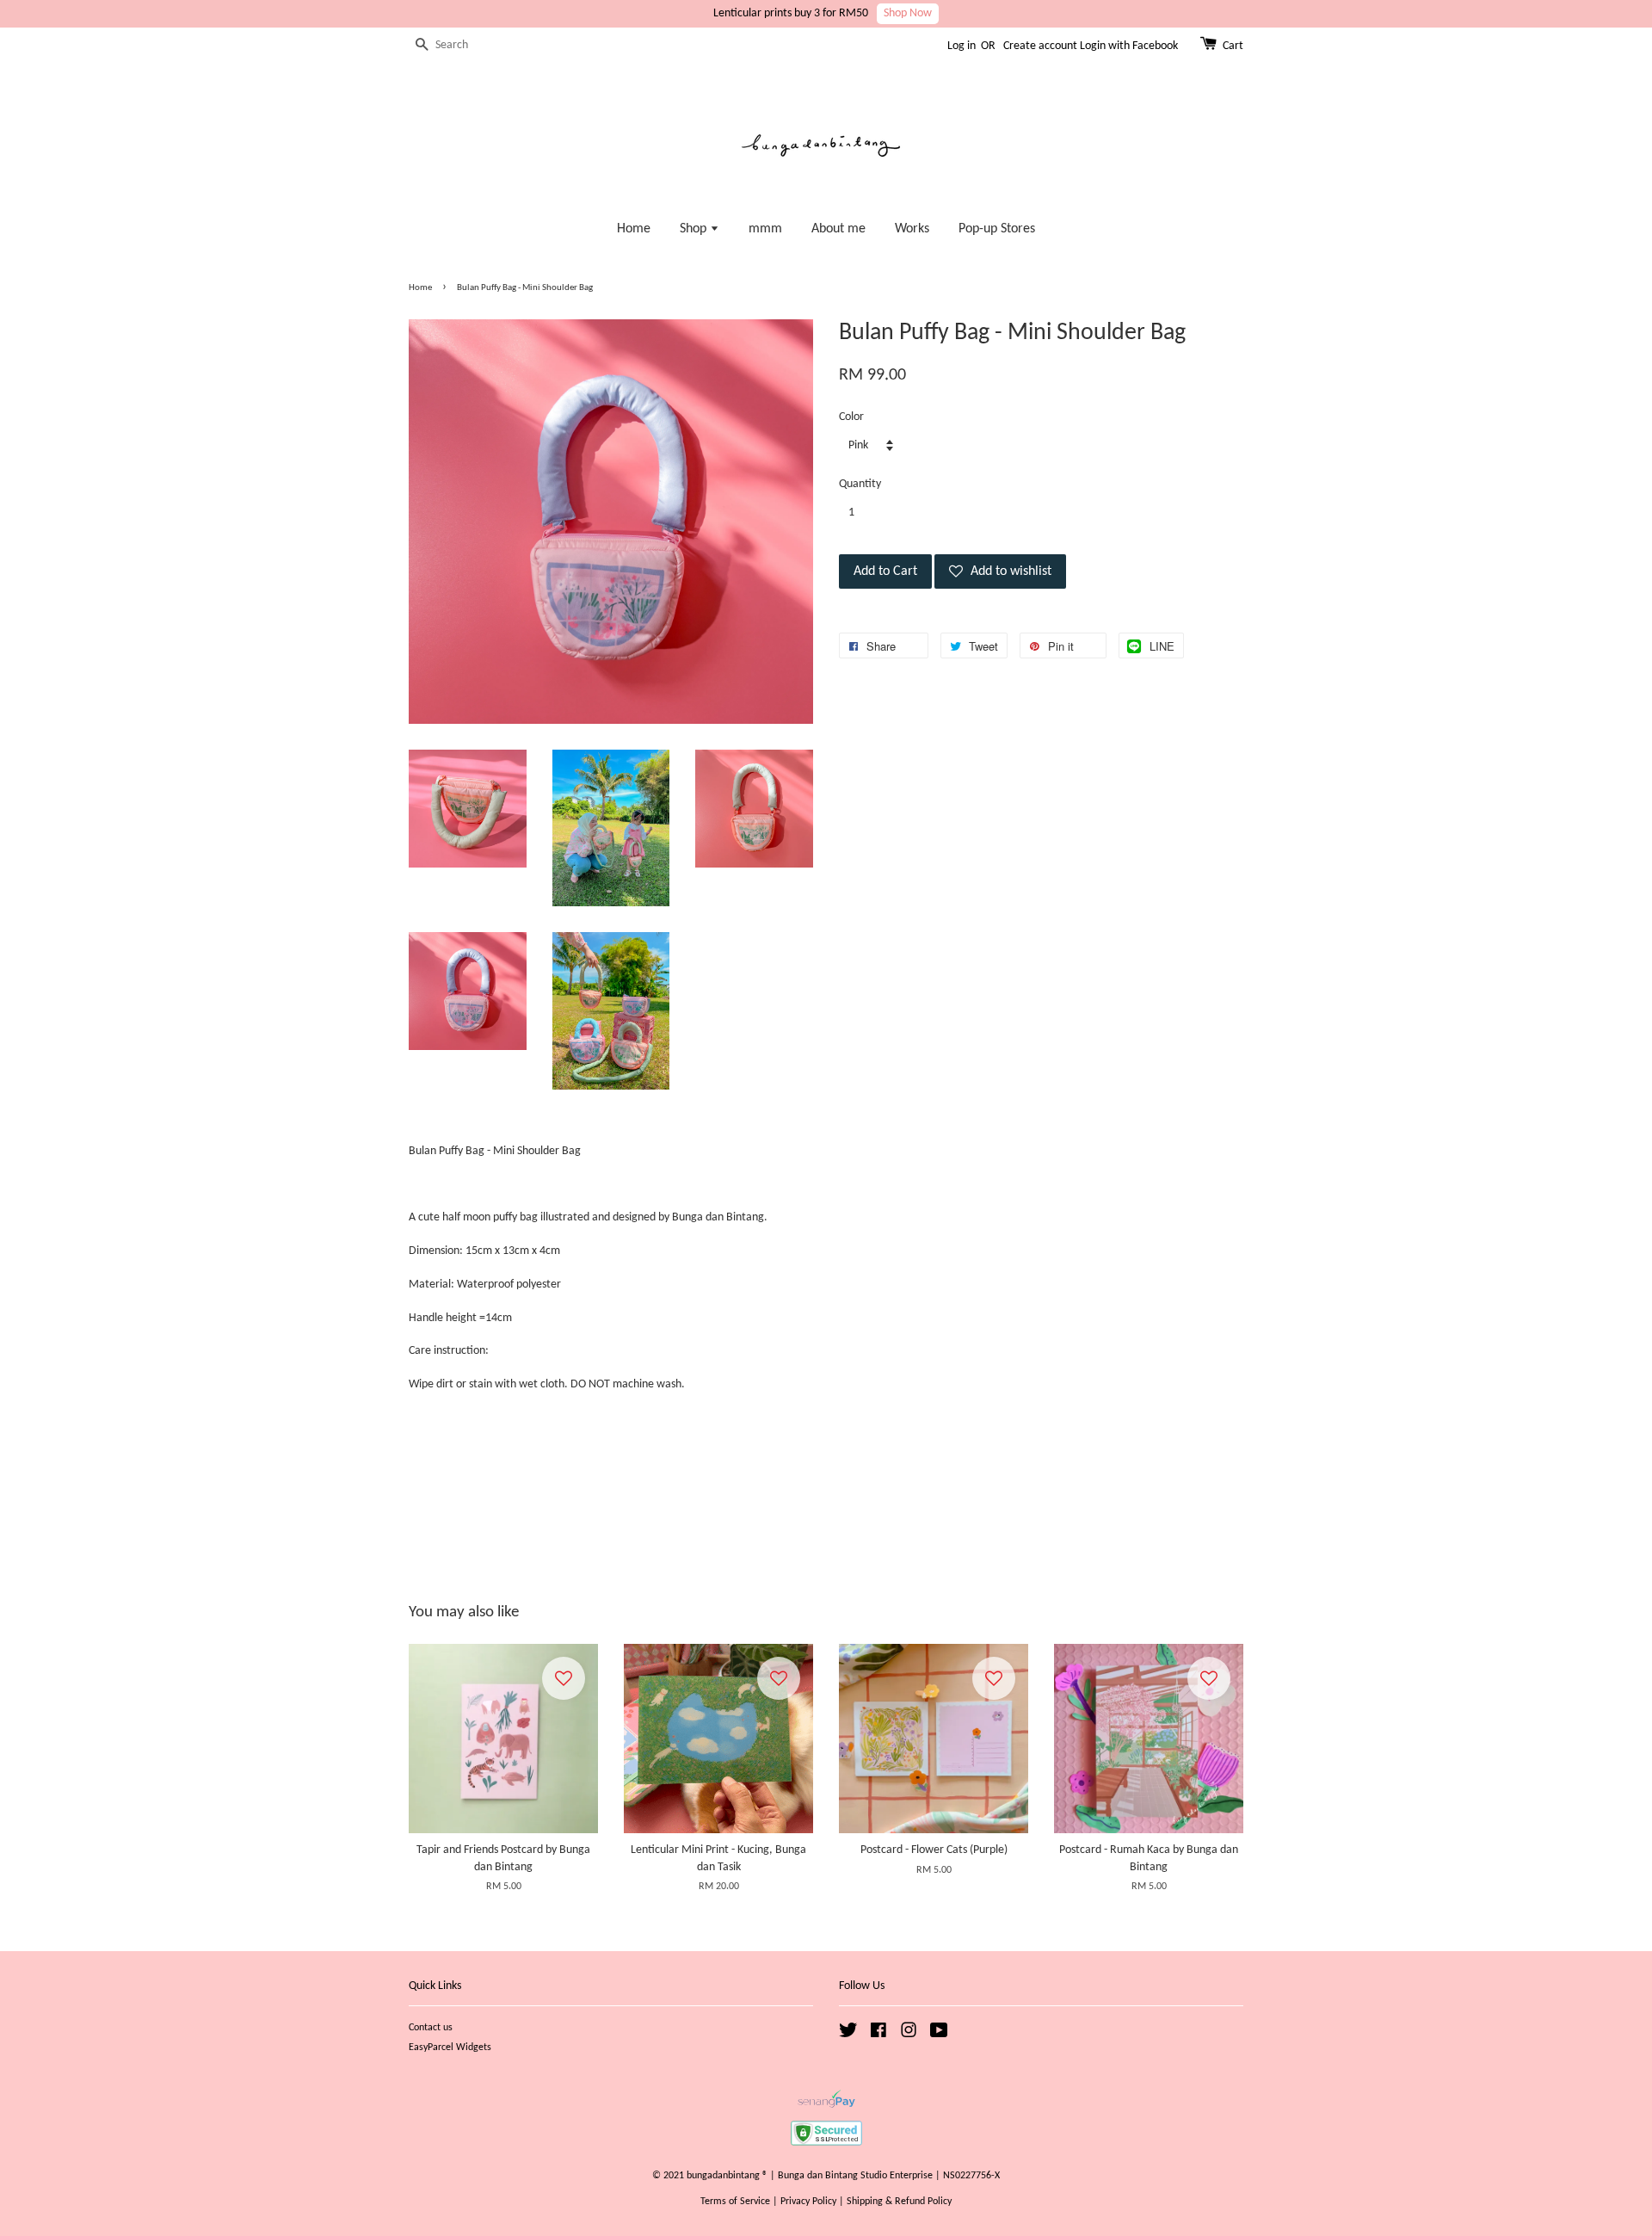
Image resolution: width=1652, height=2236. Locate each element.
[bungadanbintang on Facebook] (878, 2035)
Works (912, 229)
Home (634, 229)
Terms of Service (735, 2202)
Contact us (431, 2028)
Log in (962, 46)
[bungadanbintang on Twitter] (848, 2035)
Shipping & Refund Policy (899, 2202)
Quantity (860, 484)
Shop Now (908, 13)
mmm (765, 229)
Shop (695, 229)
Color (851, 417)
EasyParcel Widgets (450, 2048)
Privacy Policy (808, 2202)
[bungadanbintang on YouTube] (939, 2035)
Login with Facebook (1129, 46)
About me (838, 229)
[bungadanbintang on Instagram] (909, 2035)
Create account (1040, 46)
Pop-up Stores (997, 229)
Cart (1233, 46)
